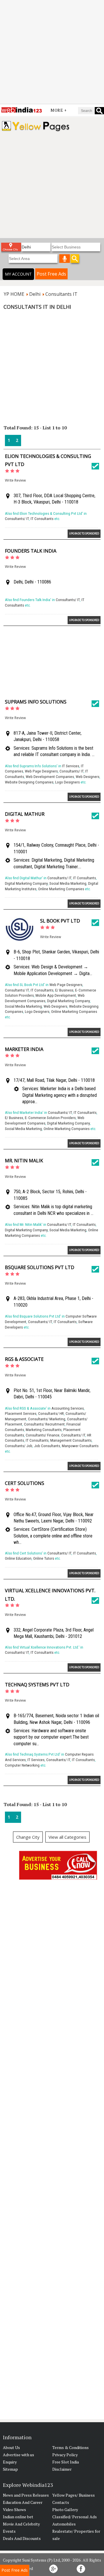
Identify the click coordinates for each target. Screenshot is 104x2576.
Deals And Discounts (22, 2538)
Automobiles (64, 2524)
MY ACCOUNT (18, 274)
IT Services (71, 766)
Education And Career (23, 2502)
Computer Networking (22, 1765)
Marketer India (24, 1049)
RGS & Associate (24, 1359)
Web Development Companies (50, 777)
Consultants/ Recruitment (44, 1424)
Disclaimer (62, 2469)
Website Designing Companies (29, 782)
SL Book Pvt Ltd (60, 921)
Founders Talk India (31, 551)
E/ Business (64, 990)
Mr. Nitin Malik (24, 1161)
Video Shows (14, 2509)
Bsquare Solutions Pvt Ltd (40, 1267)
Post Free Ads (51, 274)
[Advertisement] (52, 52)
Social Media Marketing (68, 883)
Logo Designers (67, 782)
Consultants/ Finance (43, 1435)
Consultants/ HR (51, 1414)
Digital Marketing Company (26, 883)
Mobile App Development (56, 995)
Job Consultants (47, 1446)
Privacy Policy (65, 2455)
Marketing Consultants (44, 1430)
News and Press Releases (26, 2495)
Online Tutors (44, 1558)
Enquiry (10, 2462)
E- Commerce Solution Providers (50, 1118)
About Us (11, 2447)
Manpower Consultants (80, 1446)
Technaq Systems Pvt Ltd (37, 1685)
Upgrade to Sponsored (84, 533)
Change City (28, 1837)
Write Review (15, 480)
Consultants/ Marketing (47, 1419)
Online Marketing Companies (61, 889)
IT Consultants (42, 519)
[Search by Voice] (65, 259)
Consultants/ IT (17, 519)
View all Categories (67, 1837)
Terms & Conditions (70, 2447)
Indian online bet (18, 2517)
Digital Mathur (25, 814)
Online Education (18, 1558)
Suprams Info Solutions (36, 702)
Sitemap (10, 2469)
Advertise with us (18, 2455)
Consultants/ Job (19, 1446)
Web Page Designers (41, 771)
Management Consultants (71, 1440)
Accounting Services (68, 1408)
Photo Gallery (65, 2509)
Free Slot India (66, 2462)
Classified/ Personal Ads (75, 2517)
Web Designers (88, 777)
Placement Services (21, 1414)
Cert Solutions (25, 1483)
